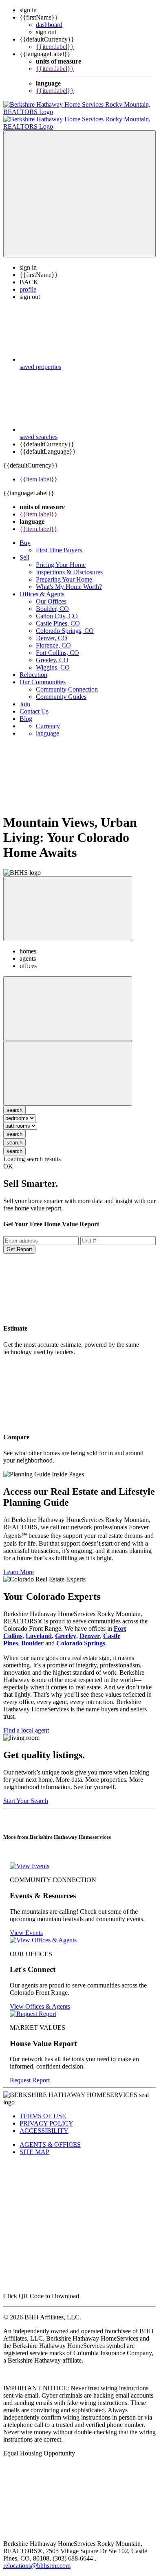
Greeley (66, 1628)
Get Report (19, 1242)
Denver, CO (52, 631)
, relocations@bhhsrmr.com (50, 2555)
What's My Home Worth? (69, 579)
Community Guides (61, 689)
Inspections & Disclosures (69, 565)
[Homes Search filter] (68, 1066)
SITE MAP (34, 2144)
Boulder (32, 1636)
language (47, 726)
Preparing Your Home (64, 572)
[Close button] (68, 901)
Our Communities (43, 675)
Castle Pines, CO (58, 616)
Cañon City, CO (57, 609)
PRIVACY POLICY (46, 2116)
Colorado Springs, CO (65, 623)
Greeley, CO (52, 653)
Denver (90, 1628)
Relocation (33, 667)
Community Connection (67, 682)
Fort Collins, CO (57, 645)
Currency (48, 719)
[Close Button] (68, 1001)
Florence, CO (53, 638)
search (14, 1127)
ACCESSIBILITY (44, 2123)
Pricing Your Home (61, 557)
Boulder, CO (52, 601)
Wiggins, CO (53, 660)
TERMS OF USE (43, 2109)
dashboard (49, 25)
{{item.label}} (55, 47)
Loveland (39, 1628)
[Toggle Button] (79, 187)
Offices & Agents (42, 587)
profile (28, 282)
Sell (24, 550)
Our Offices (51, 594)
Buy (25, 535)
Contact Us (34, 704)
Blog (26, 711)
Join (25, 697)
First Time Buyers (59, 543)
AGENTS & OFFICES (50, 2137)
